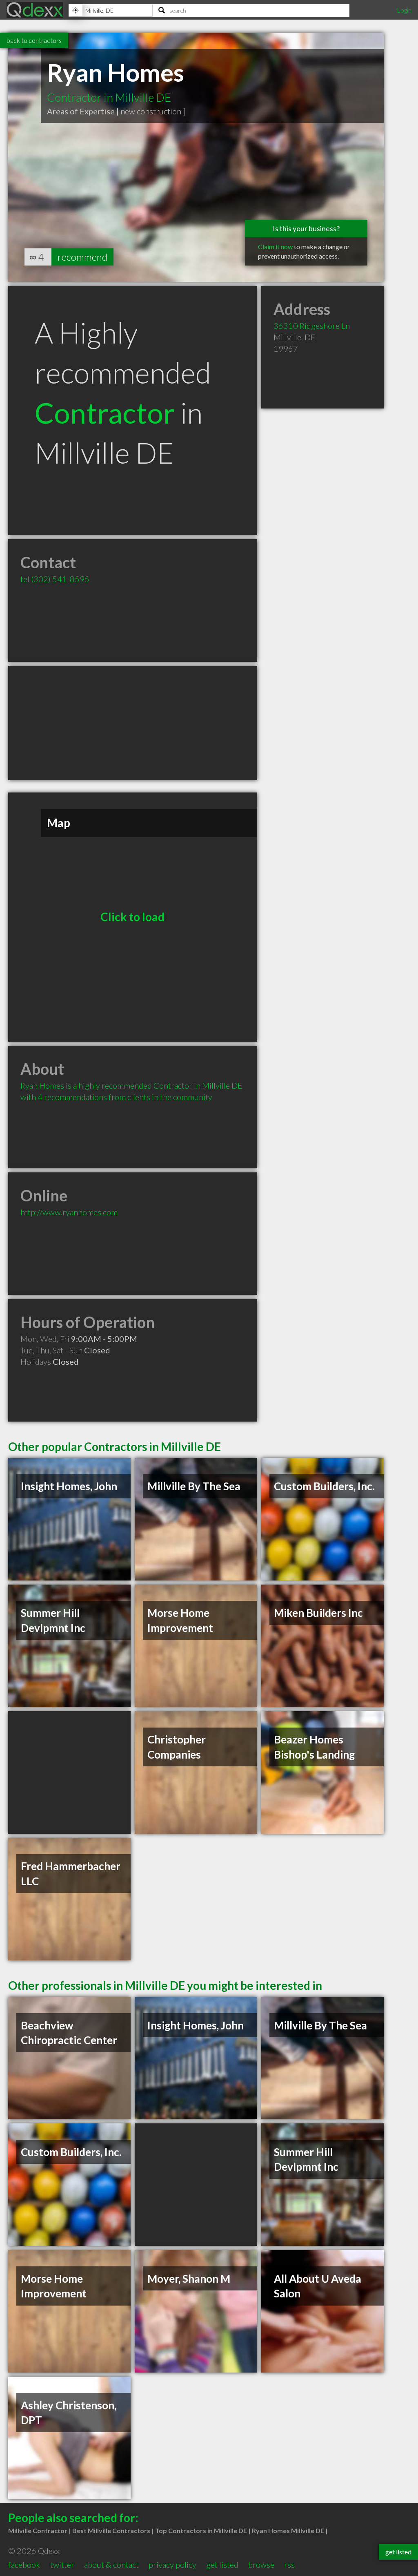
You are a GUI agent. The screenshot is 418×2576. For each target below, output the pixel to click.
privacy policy (172, 2565)
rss (289, 2565)
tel (55, 579)
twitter (62, 2565)
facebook (24, 2565)
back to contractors (34, 40)
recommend (82, 257)
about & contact (111, 2565)
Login (404, 10)
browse (261, 2565)
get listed (222, 2565)
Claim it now (275, 247)
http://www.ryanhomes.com (69, 1212)
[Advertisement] (133, 723)
